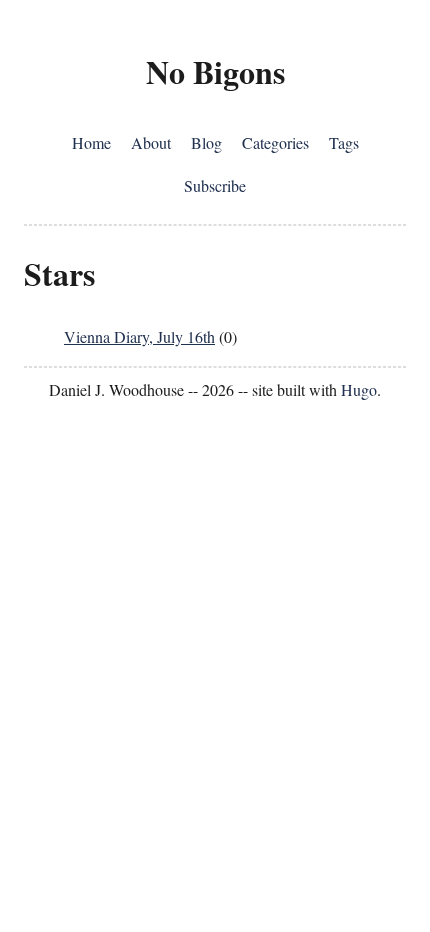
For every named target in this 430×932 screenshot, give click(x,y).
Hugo (359, 389)
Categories (275, 142)
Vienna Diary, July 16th (139, 336)
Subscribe (215, 185)
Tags (344, 142)
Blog (206, 142)
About (151, 142)
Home (91, 142)
